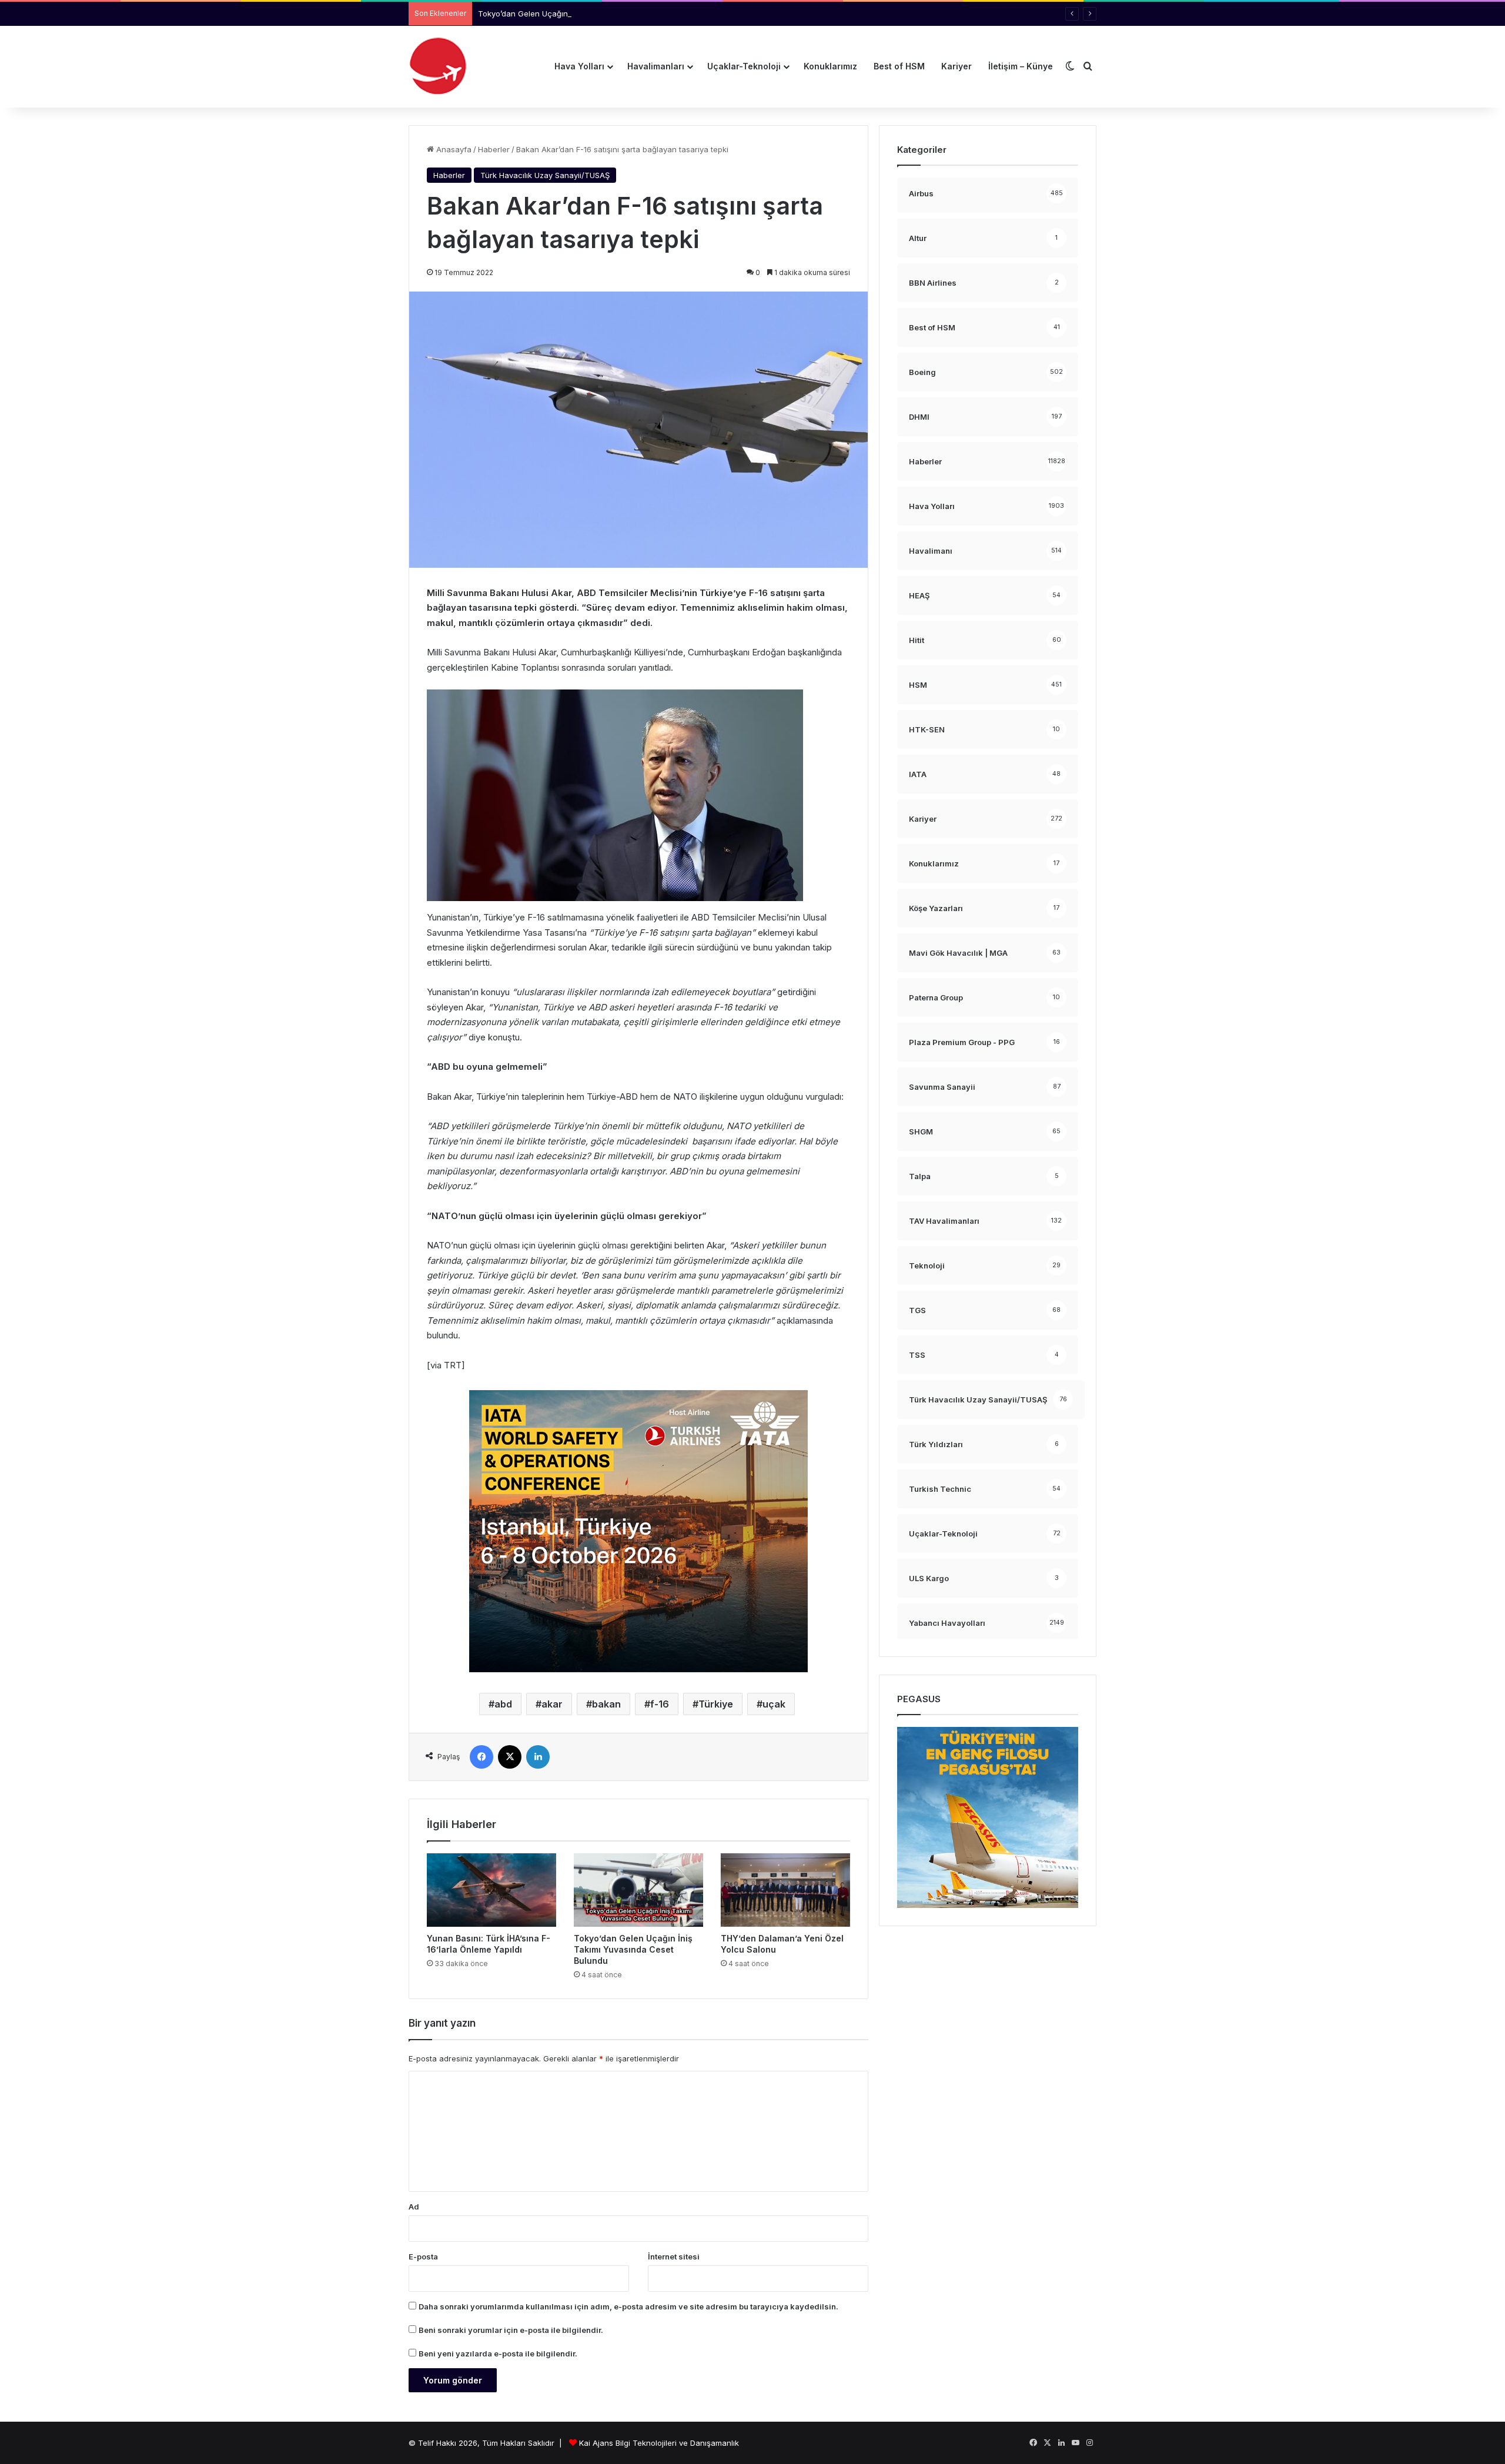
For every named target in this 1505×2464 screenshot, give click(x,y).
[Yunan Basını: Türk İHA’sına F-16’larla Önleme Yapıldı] (491, 1890)
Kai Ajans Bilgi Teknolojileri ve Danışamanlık (659, 2443)
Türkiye (716, 1704)
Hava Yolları (579, 66)
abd (503, 1704)
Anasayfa (453, 149)
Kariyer (956, 66)
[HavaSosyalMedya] (438, 66)
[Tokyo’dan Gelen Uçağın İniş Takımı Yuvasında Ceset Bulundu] (638, 1890)
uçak (774, 1704)
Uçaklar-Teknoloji (744, 66)
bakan (606, 1704)
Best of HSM (899, 66)
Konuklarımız (830, 66)
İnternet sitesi (674, 2257)
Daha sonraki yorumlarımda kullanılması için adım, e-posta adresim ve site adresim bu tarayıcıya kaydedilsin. (628, 2306)
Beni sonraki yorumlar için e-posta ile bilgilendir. (511, 2330)
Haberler (494, 149)
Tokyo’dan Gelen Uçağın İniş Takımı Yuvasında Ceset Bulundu (592, 14)
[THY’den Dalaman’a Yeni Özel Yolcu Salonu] (785, 1890)
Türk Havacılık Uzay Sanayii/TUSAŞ (545, 175)
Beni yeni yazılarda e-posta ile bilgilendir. (498, 2353)
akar (552, 1704)
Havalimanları (656, 66)
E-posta (423, 2257)
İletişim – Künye (1021, 66)
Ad (414, 2207)
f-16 (660, 1704)
